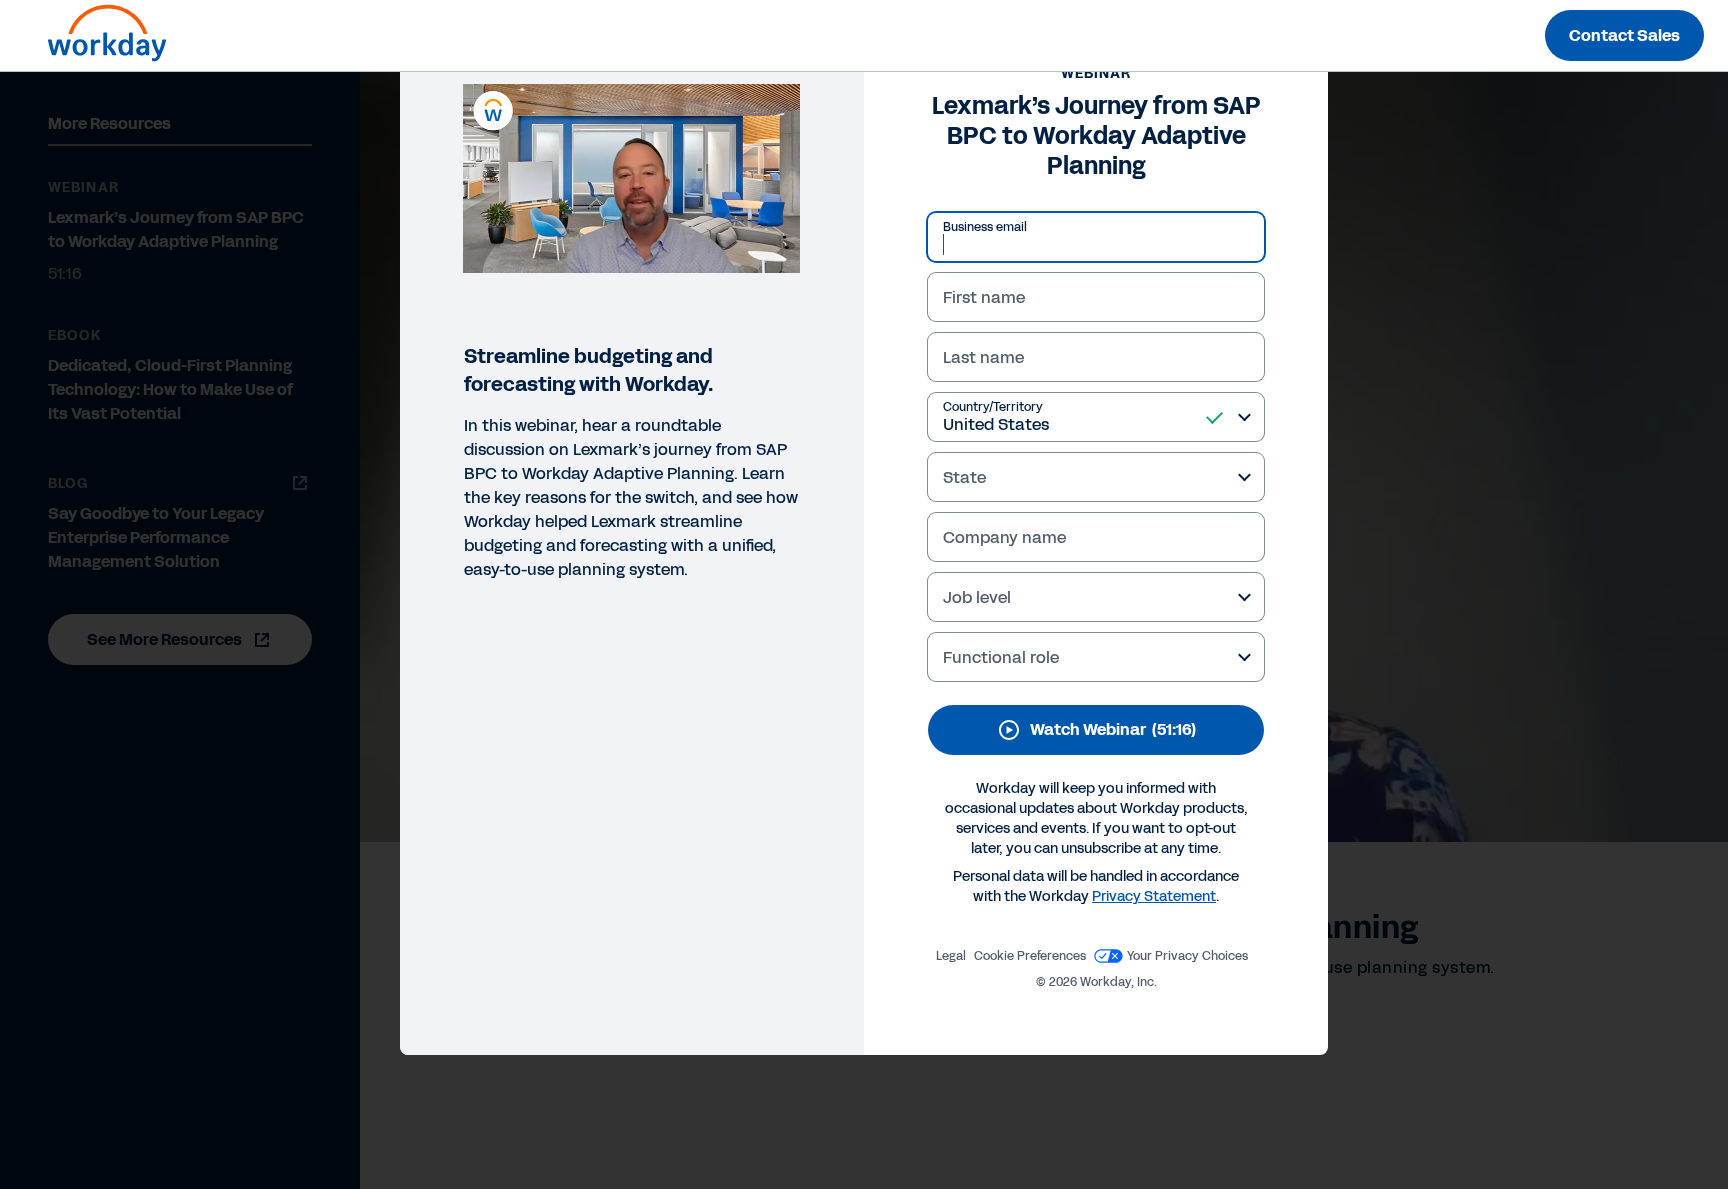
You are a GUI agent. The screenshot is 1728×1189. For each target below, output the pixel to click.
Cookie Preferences (1030, 956)
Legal (951, 956)
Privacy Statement (1154, 896)
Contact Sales (1624, 35)
